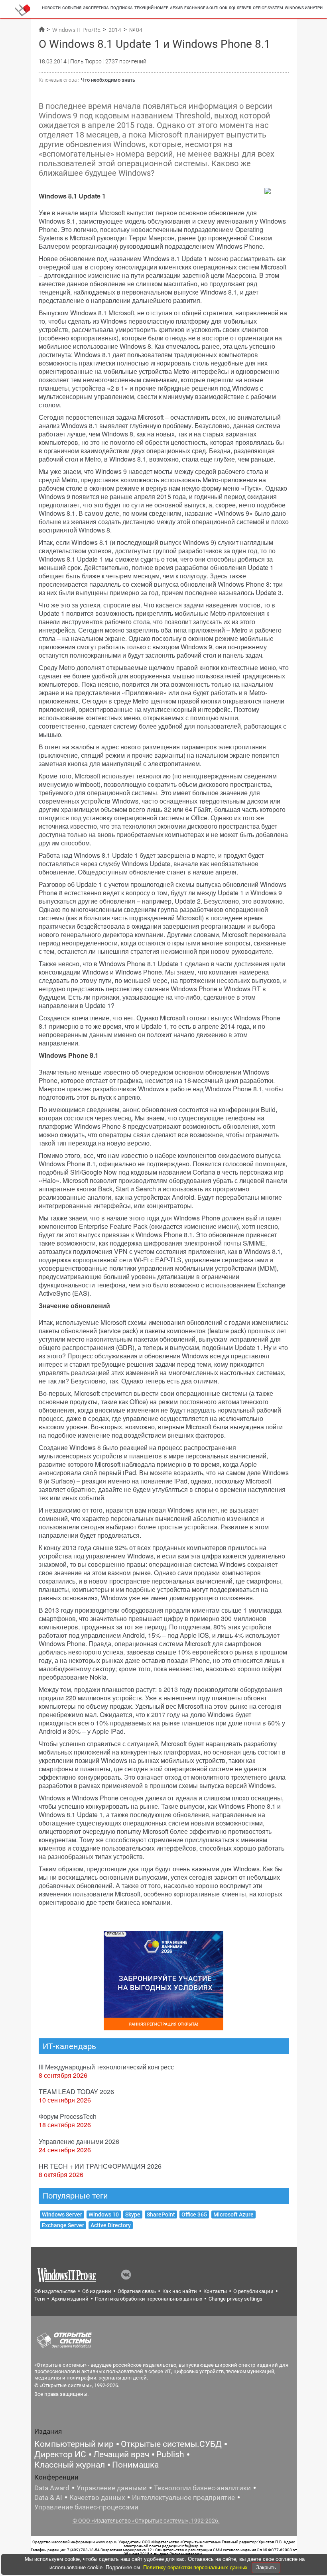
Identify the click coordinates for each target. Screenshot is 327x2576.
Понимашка (135, 2465)
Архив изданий (70, 2299)
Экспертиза (96, 8)
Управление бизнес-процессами (86, 2507)
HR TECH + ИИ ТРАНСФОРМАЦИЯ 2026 (100, 2166)
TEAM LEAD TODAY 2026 (76, 2092)
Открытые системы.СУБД (171, 2444)
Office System (268, 8)
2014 (115, 30)
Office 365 (194, 2214)
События (72, 8)
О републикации (253, 2291)
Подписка (122, 8)
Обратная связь (137, 2291)
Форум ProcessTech (68, 2116)
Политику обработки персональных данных (196, 2567)
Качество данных (97, 2497)
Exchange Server (63, 2225)
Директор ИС (60, 2454)
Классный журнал (70, 2465)
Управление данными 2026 (79, 2141)
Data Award (52, 2488)
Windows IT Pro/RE (76, 30)
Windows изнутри (304, 8)
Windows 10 (104, 2214)
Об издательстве (55, 2291)
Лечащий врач (121, 2454)
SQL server (240, 8)
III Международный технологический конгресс (106, 2067)
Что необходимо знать (108, 80)
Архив (176, 8)
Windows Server (62, 2214)
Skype (133, 2214)
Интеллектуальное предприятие (183, 2497)
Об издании (97, 2291)
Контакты (215, 2291)
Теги (40, 2299)
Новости (51, 8)
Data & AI (48, 2497)
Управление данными (112, 2488)
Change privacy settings (235, 2299)
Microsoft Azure (233, 2214)
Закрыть (266, 2567)
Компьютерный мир (74, 2444)
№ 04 (136, 30)
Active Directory (111, 2225)
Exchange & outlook (206, 8)
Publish (170, 2454)
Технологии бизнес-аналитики (202, 2488)
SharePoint (161, 2214)
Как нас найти (180, 2291)
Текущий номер (151, 8)
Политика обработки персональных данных (149, 2299)
